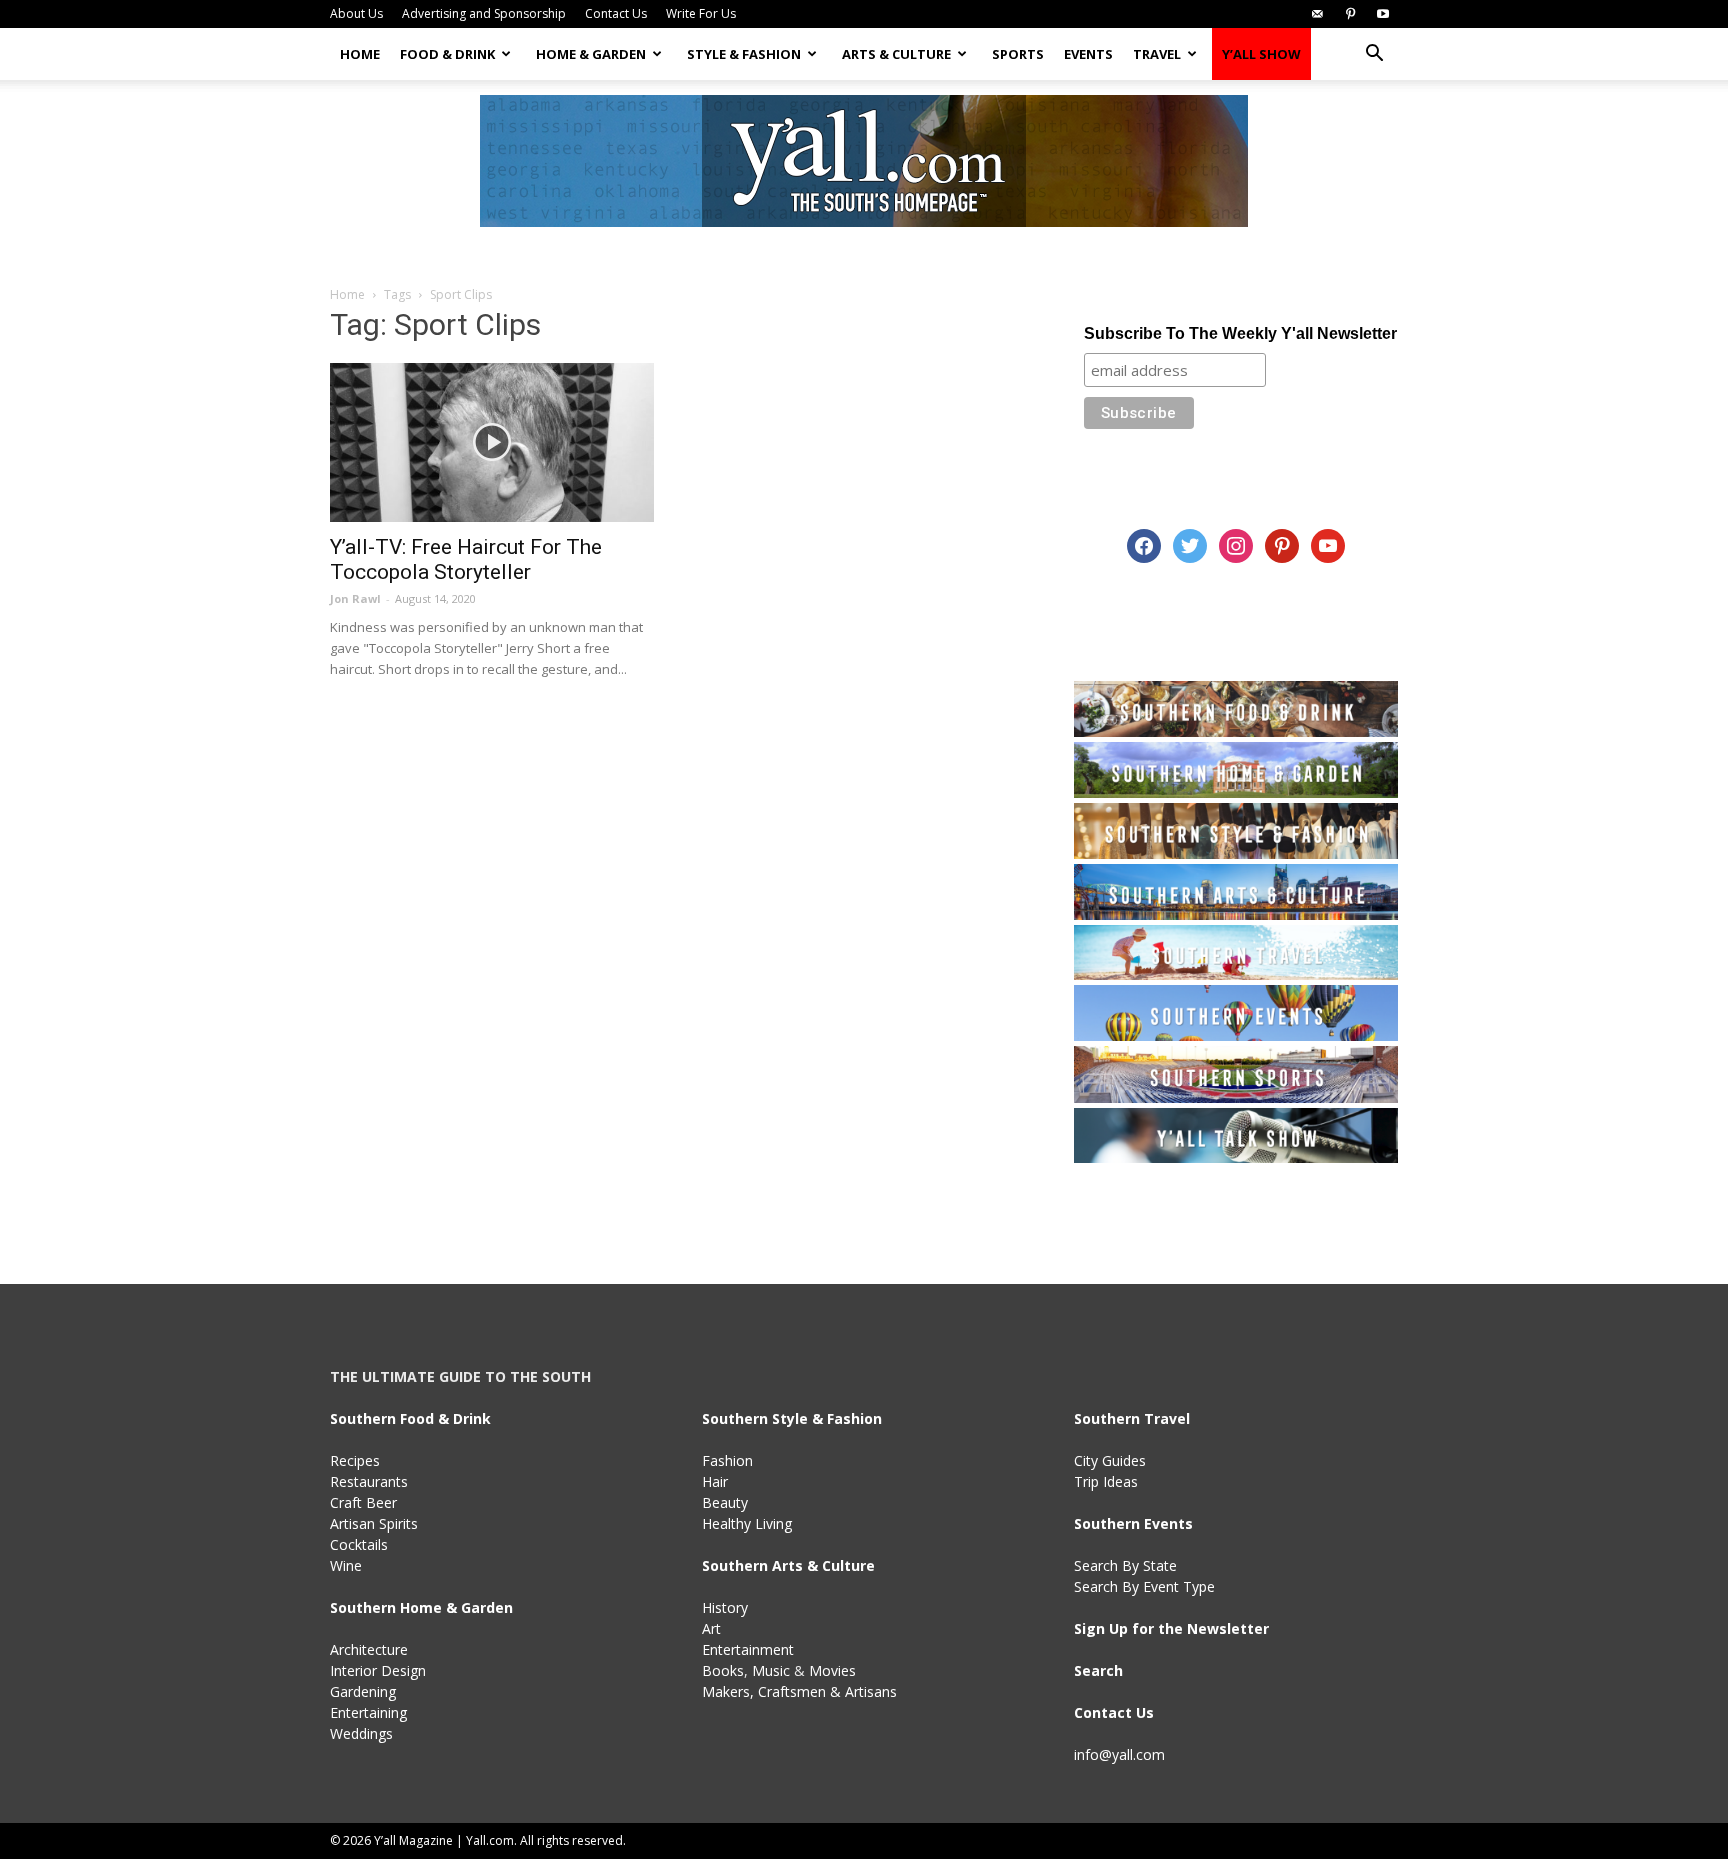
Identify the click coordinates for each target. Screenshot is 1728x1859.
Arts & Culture (896, 54)
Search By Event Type (1144, 1586)
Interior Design (378, 1670)
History (725, 1607)
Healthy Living (747, 1523)
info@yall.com (1119, 1754)
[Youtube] (1383, 14)
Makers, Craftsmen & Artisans (799, 1691)
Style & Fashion (744, 54)
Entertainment (748, 1649)
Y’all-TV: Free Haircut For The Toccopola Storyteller (466, 559)
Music (771, 1670)
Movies (832, 1670)
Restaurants (369, 1481)
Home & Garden (591, 54)
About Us (356, 13)
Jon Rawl (355, 598)
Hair (715, 1481)
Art (711, 1628)
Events (1088, 54)
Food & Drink (447, 54)
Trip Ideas (1106, 1481)
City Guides (1110, 1460)
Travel (1157, 54)
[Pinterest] (1350, 14)
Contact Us (616, 13)
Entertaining (368, 1712)
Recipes (355, 1460)
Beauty (725, 1502)
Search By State (1125, 1565)
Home (360, 54)
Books (723, 1670)
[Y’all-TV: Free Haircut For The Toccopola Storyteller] (492, 442)
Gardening (363, 1691)
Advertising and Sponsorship (484, 13)
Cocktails (359, 1544)
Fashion (727, 1460)
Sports (1018, 54)
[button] (1374, 55)
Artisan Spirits (374, 1523)
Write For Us (701, 13)
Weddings (361, 1733)
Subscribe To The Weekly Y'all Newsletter (1240, 333)
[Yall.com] (864, 161)
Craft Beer (363, 1502)
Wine (346, 1565)
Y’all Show (1261, 54)
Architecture (369, 1649)
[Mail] (1317, 14)
